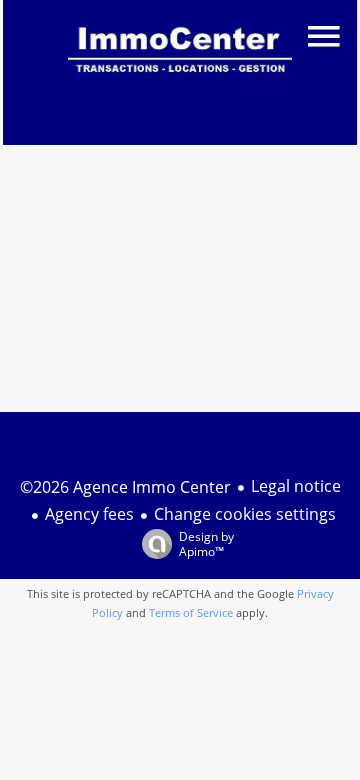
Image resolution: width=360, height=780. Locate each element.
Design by (206, 543)
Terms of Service (191, 612)
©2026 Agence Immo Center (125, 487)
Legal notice (296, 486)
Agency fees (89, 514)
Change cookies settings (245, 514)
